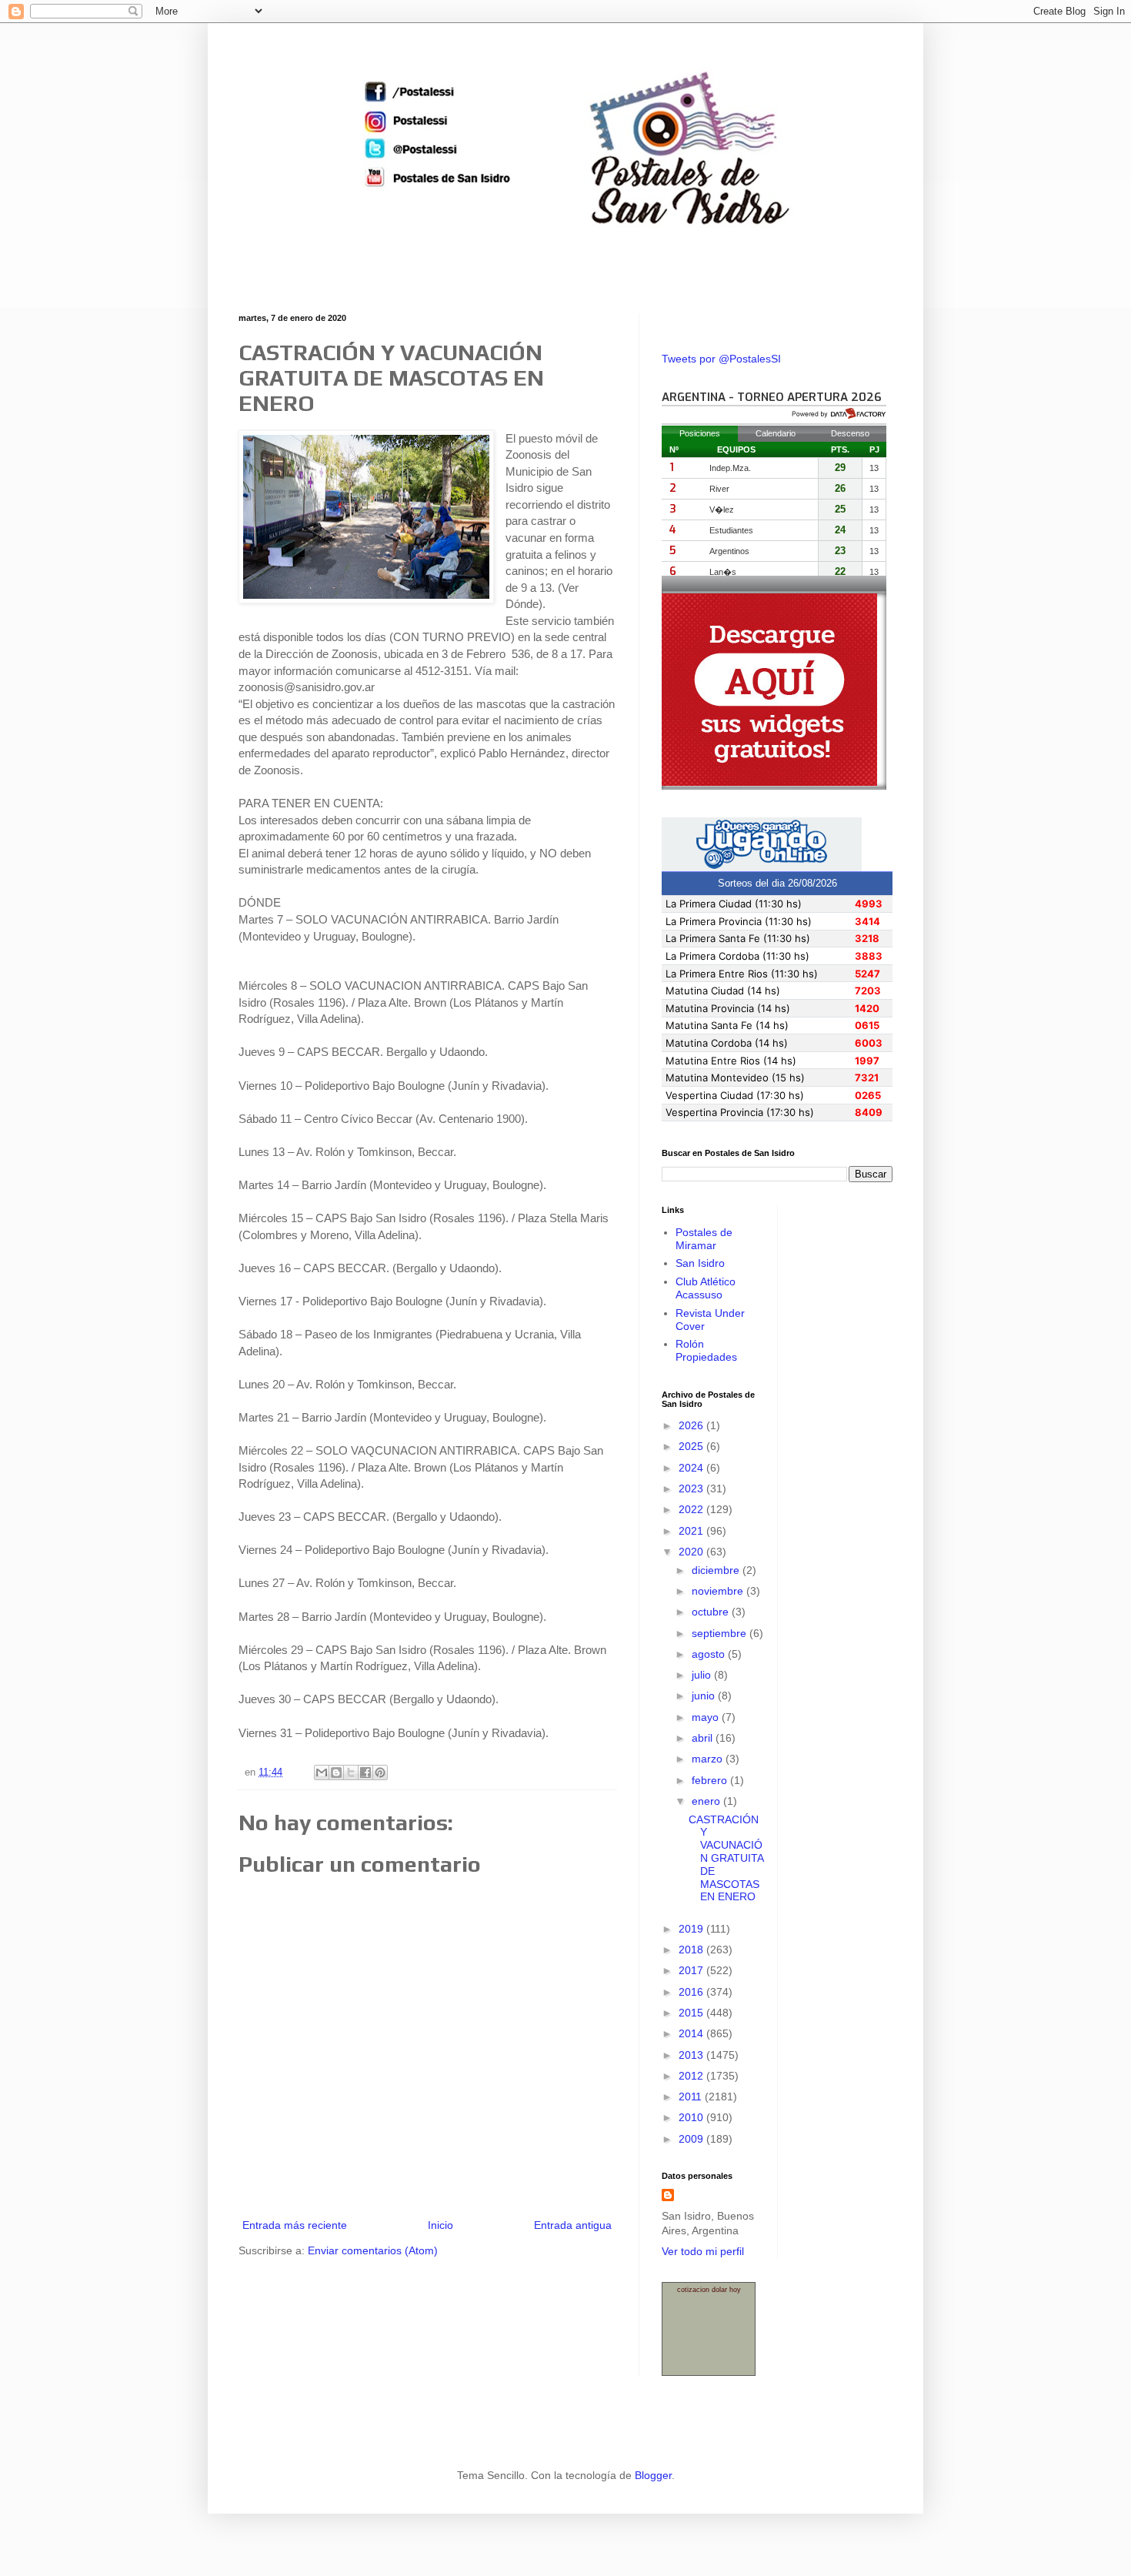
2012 (692, 2076)
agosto (710, 1654)
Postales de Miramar (704, 1239)
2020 (692, 1552)
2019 (692, 1929)
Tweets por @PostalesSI (721, 359)
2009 (692, 2139)
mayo (707, 1717)
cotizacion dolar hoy (709, 2290)
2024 (692, 1468)
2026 (692, 1425)
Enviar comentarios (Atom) (373, 2250)
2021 (692, 1531)
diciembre (717, 1570)
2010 (692, 2117)
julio (703, 1675)
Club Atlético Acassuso (706, 1288)
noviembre (719, 1591)
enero (707, 1801)
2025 (692, 1446)
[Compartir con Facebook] (365, 1772)
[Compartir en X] (351, 1772)
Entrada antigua (573, 2225)
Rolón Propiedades (706, 1350)
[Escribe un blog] (336, 1772)
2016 (692, 1992)
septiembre (721, 1633)
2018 (692, 1950)
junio (705, 1696)
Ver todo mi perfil (703, 2251)
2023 (692, 1488)
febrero (711, 1780)
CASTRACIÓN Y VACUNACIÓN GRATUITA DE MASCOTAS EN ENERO (726, 1858)
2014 (692, 2033)
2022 (692, 1509)
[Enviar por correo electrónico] (322, 1772)
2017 (692, 1970)
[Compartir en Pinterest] (380, 1772)
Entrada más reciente (295, 2225)
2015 (692, 2013)
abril (704, 1738)
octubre (712, 1612)
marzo (709, 1759)
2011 (692, 2097)
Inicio (440, 2225)
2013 (692, 2055)
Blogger (653, 2475)
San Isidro (700, 1263)
